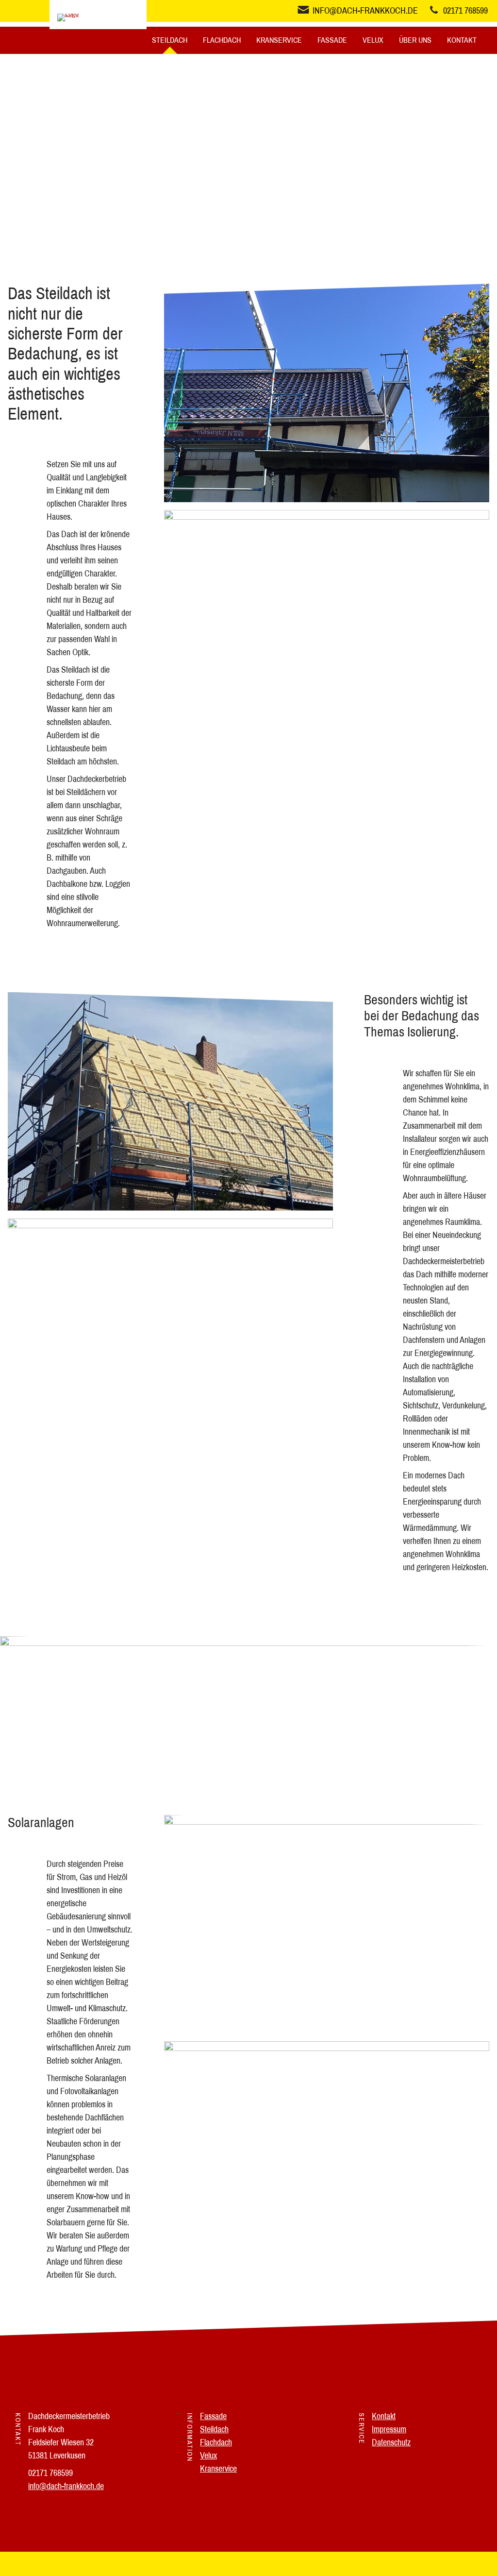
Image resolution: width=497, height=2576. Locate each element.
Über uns (415, 40)
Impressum (389, 2429)
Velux (373, 40)
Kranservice (279, 40)
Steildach (170, 40)
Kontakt (462, 40)
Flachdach (222, 40)
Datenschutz (391, 2442)
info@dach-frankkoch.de (66, 2486)
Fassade (332, 40)
